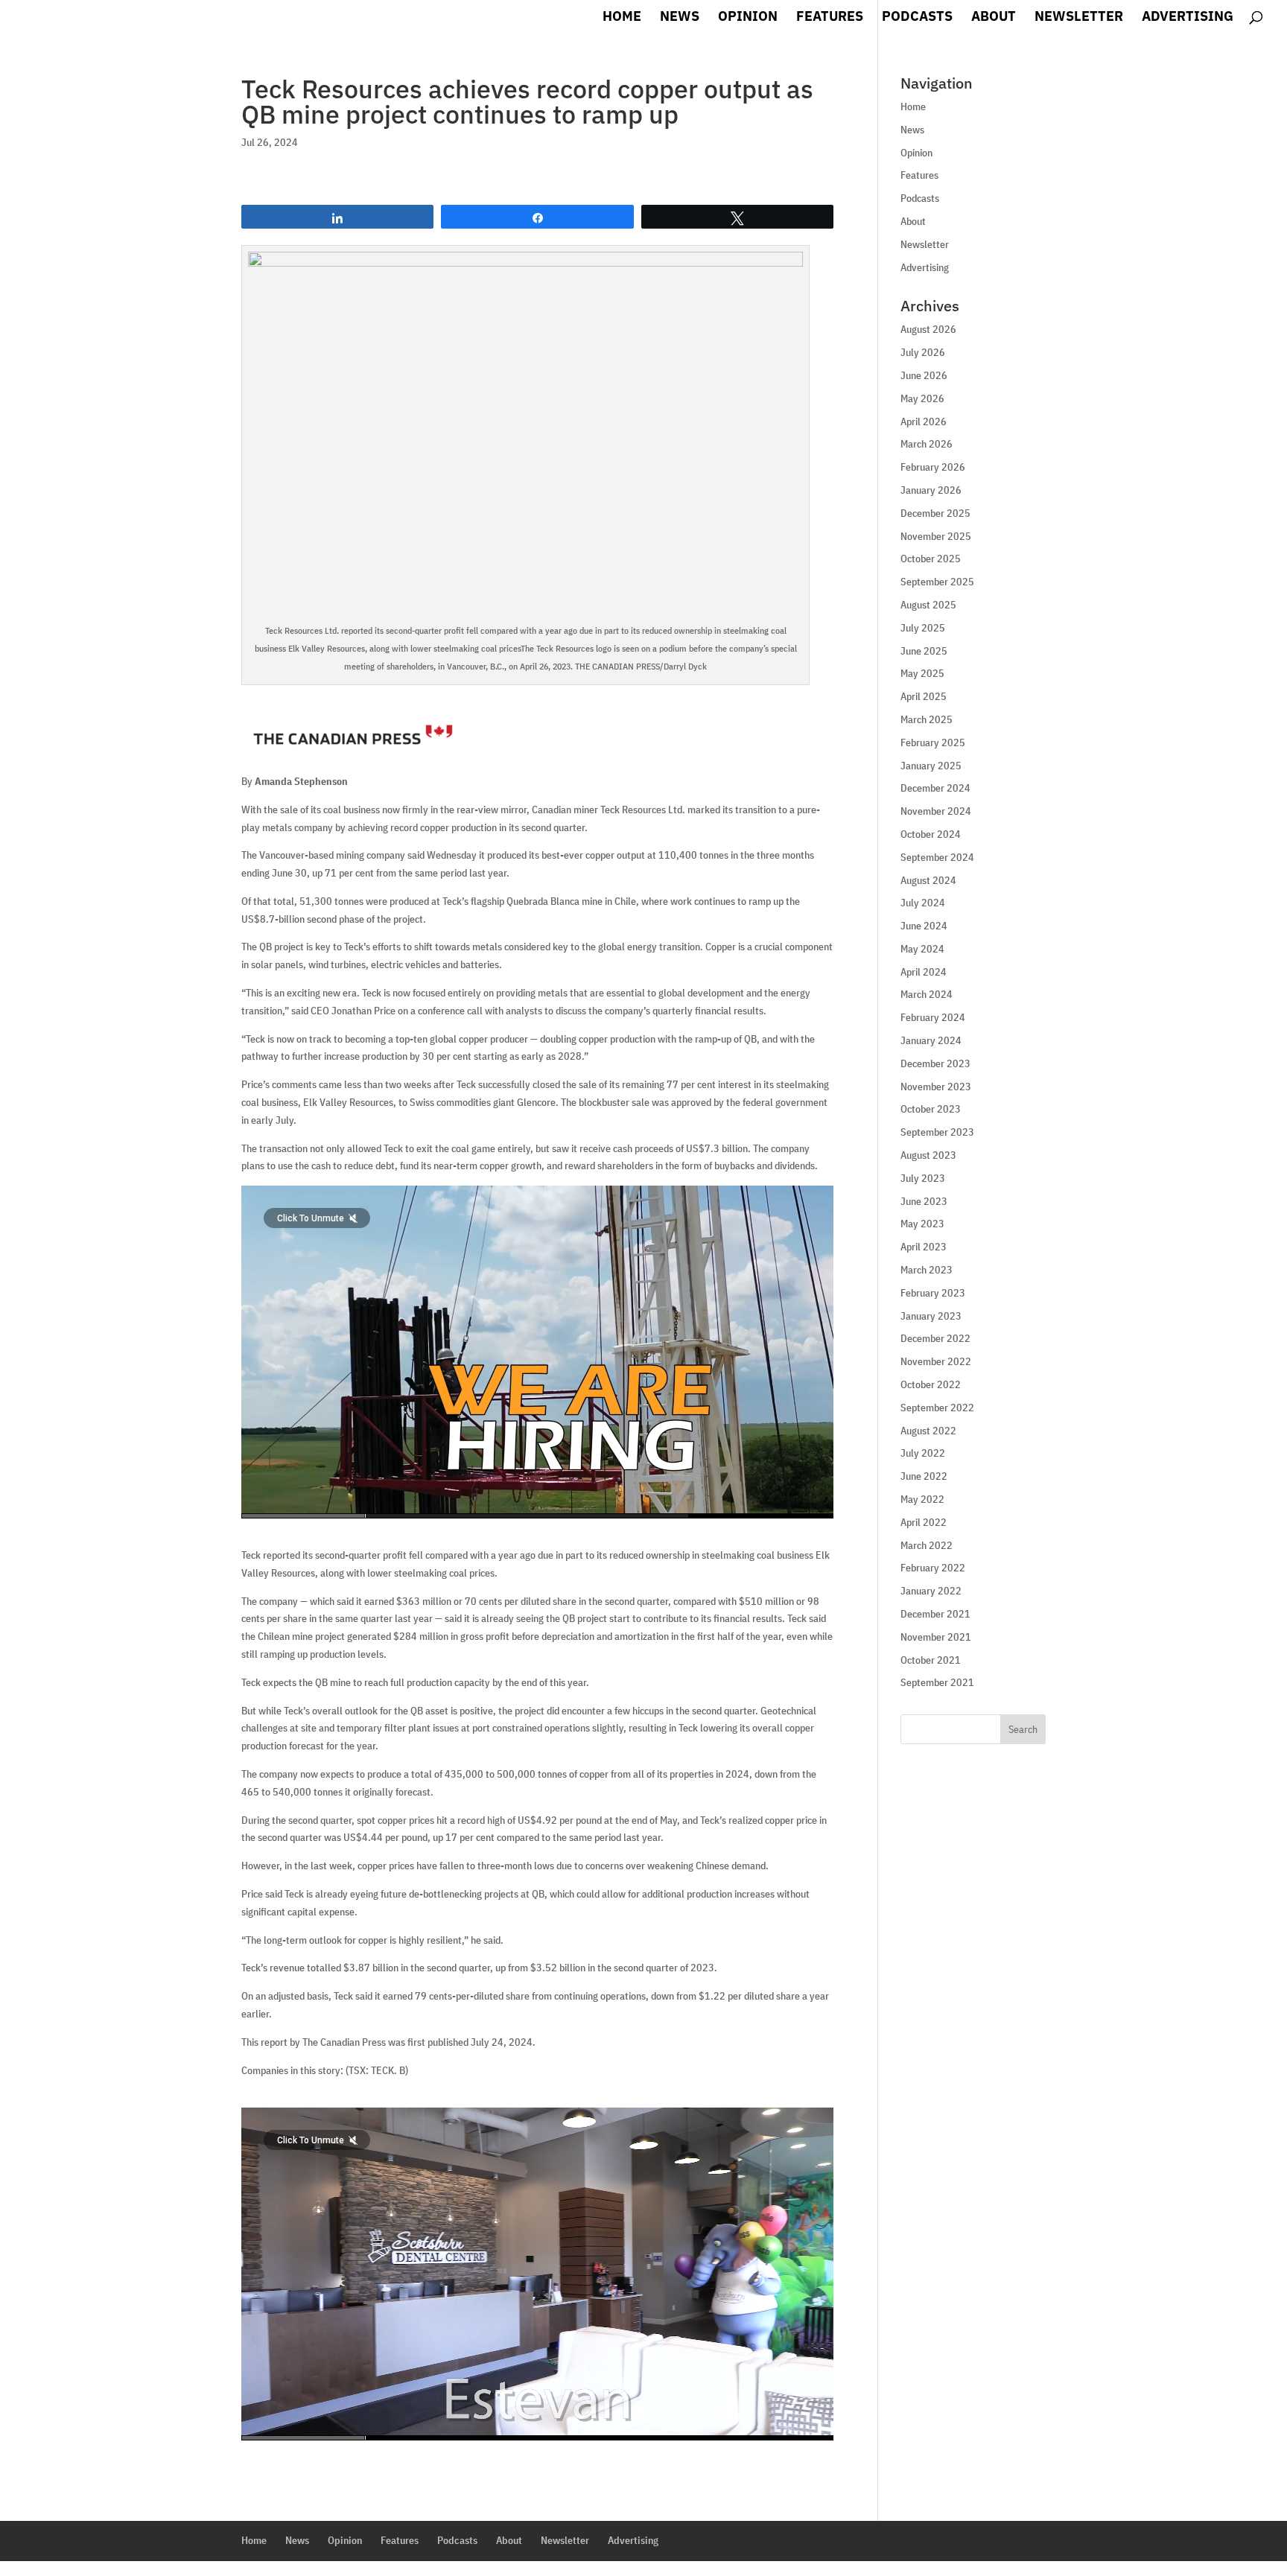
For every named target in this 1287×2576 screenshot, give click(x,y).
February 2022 (933, 1568)
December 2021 (935, 1614)
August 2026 (928, 329)
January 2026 (931, 490)
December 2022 (935, 1338)
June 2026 (924, 375)
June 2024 (924, 926)
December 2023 (935, 1063)
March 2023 (927, 1270)
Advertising (1188, 18)
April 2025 (924, 696)
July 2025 (923, 628)
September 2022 (937, 1408)
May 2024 (922, 949)
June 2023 (924, 1201)
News (680, 18)
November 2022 (936, 1361)
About (994, 18)
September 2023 (937, 1132)
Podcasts (917, 18)
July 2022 (923, 1453)
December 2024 (935, 788)
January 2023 (931, 1316)
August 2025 (928, 605)
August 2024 (928, 880)
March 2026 (927, 444)
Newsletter (1079, 18)
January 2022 (931, 1591)
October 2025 (931, 559)
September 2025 (937, 582)
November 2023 (936, 1087)
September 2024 (937, 857)
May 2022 (922, 1499)
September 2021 (937, 1682)
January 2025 (931, 766)
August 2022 (928, 1431)
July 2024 (923, 903)
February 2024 (933, 1017)
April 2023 (924, 1247)
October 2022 (931, 1384)
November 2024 (936, 811)
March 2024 (927, 994)
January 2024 (931, 1040)
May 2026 (922, 398)
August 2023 (928, 1155)
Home (622, 18)
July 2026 (923, 352)
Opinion (748, 18)
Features (830, 18)
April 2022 (924, 1522)
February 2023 (933, 1293)
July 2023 (923, 1178)
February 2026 (933, 467)
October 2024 (931, 834)
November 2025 (936, 536)
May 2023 (922, 1224)
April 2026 (924, 422)
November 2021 (936, 1637)
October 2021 (931, 1660)
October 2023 (931, 1109)
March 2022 (927, 1545)
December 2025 (935, 513)
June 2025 (924, 651)
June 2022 (924, 1476)
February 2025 (933, 742)
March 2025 (927, 719)
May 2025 (922, 673)
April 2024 (924, 972)
